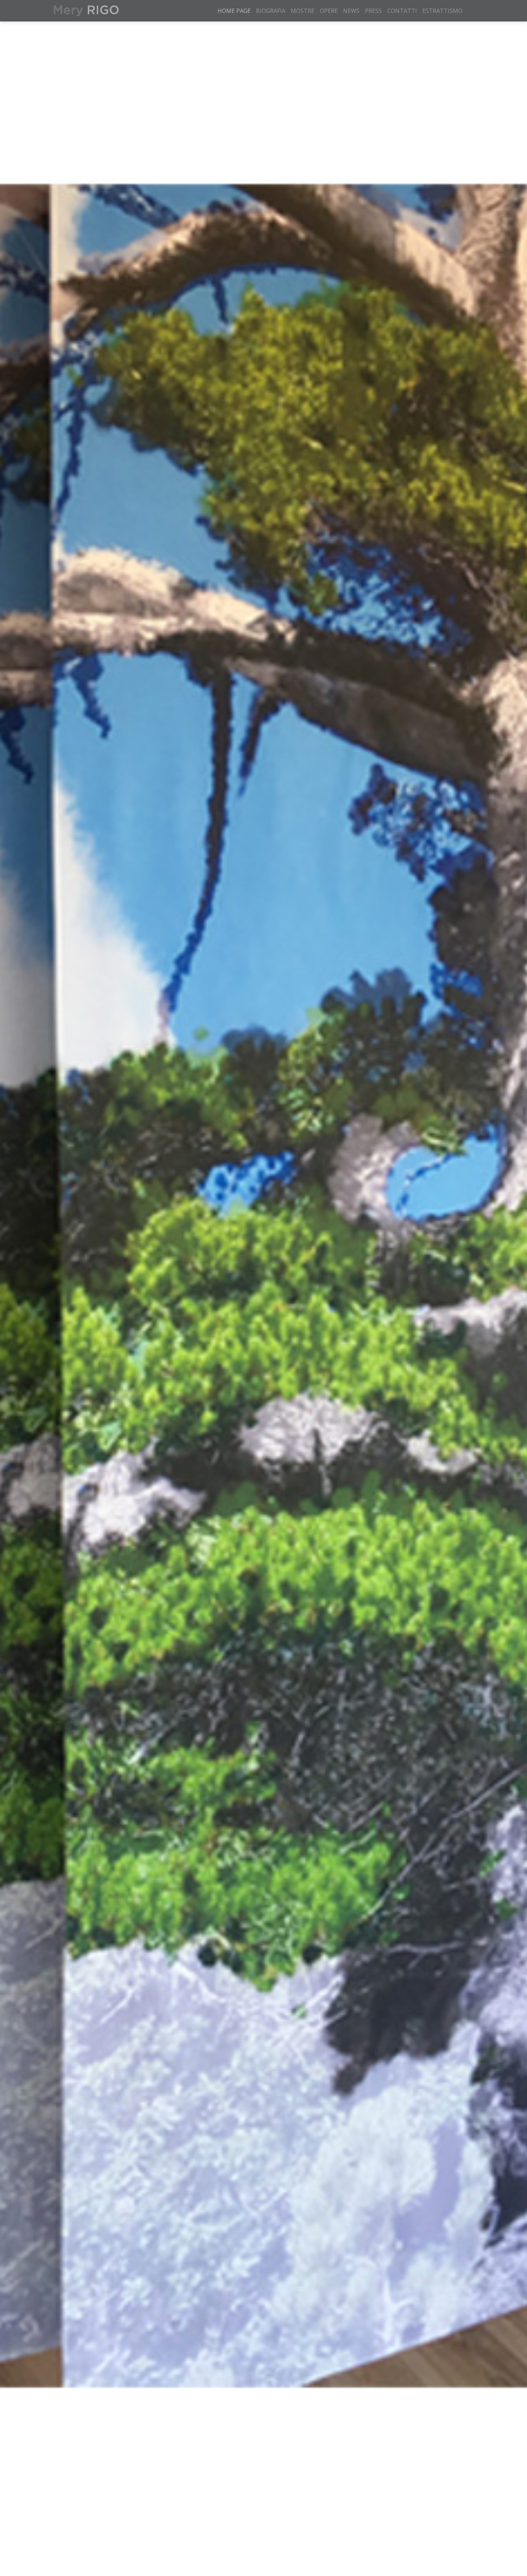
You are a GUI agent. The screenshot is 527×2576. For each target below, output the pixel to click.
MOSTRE (303, 11)
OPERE (329, 11)
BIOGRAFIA (271, 11)
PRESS (373, 11)
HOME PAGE (234, 11)
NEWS (351, 11)
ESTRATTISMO (442, 11)
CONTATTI (402, 11)
